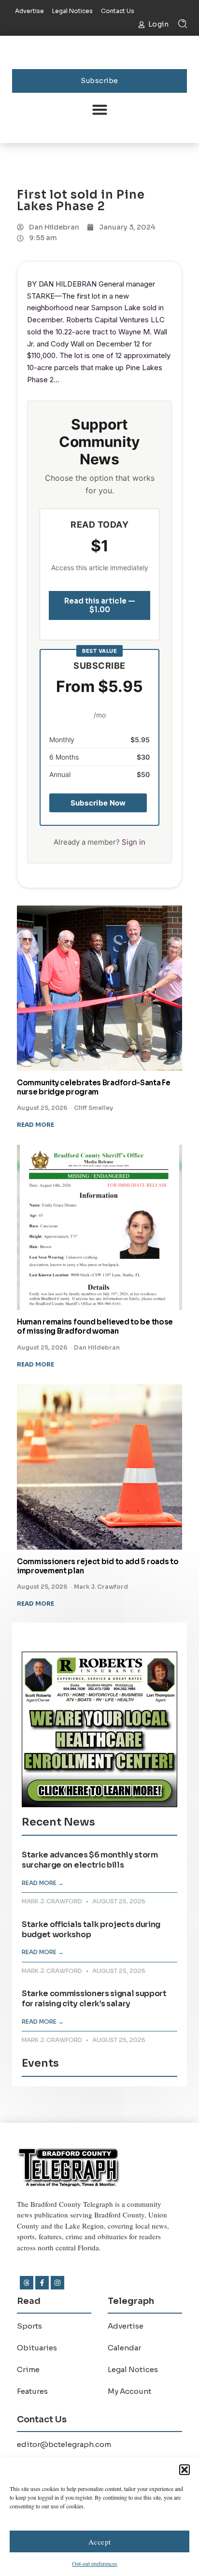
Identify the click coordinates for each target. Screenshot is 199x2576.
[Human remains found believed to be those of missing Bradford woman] (99, 1227)
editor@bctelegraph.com (64, 2444)
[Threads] (27, 2283)
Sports (29, 2326)
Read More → (43, 1883)
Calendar (124, 2348)
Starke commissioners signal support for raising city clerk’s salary (94, 1999)
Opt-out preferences (95, 2563)
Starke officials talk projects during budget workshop (91, 1929)
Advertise (126, 2326)
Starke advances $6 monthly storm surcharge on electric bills (90, 1860)
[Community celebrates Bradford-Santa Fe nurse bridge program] (99, 988)
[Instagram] (57, 2283)
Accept (100, 2542)
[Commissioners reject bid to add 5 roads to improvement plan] (99, 1467)
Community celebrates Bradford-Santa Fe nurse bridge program (94, 1087)
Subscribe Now (98, 803)
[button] (185, 2470)
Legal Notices (133, 2369)
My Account (129, 2391)
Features (32, 2391)
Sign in (134, 842)
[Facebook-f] (42, 2283)
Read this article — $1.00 (100, 605)
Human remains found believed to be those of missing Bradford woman (95, 1326)
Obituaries (37, 2348)
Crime (28, 2369)
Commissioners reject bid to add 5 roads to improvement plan (98, 1566)
